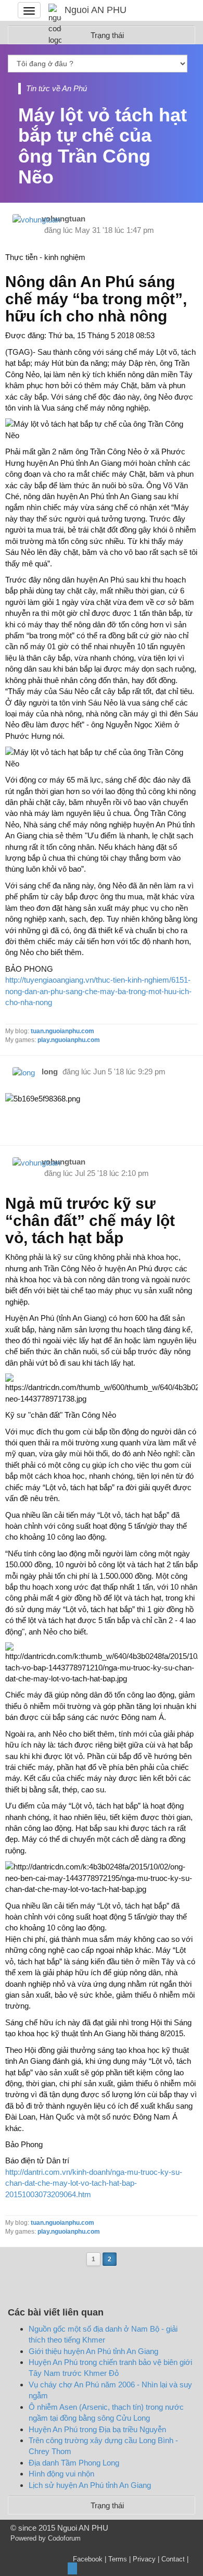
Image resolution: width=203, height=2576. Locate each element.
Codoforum (64, 2538)
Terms (118, 2559)
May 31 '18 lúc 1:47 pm (115, 230)
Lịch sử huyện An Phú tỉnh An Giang (90, 2485)
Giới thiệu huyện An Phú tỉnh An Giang (93, 2351)
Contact (173, 2559)
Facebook (88, 2559)
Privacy (144, 2559)
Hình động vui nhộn (61, 2474)
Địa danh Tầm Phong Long (74, 2463)
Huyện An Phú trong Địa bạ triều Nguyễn (97, 2429)
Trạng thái (107, 2505)
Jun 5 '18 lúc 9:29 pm (129, 1072)
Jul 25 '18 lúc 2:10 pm (112, 1173)
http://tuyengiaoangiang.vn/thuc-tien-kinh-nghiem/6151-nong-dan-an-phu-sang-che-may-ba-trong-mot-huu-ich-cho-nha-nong (98, 991)
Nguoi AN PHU (96, 10)
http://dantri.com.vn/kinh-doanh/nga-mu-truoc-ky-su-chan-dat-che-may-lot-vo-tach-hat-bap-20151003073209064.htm (94, 2183)
